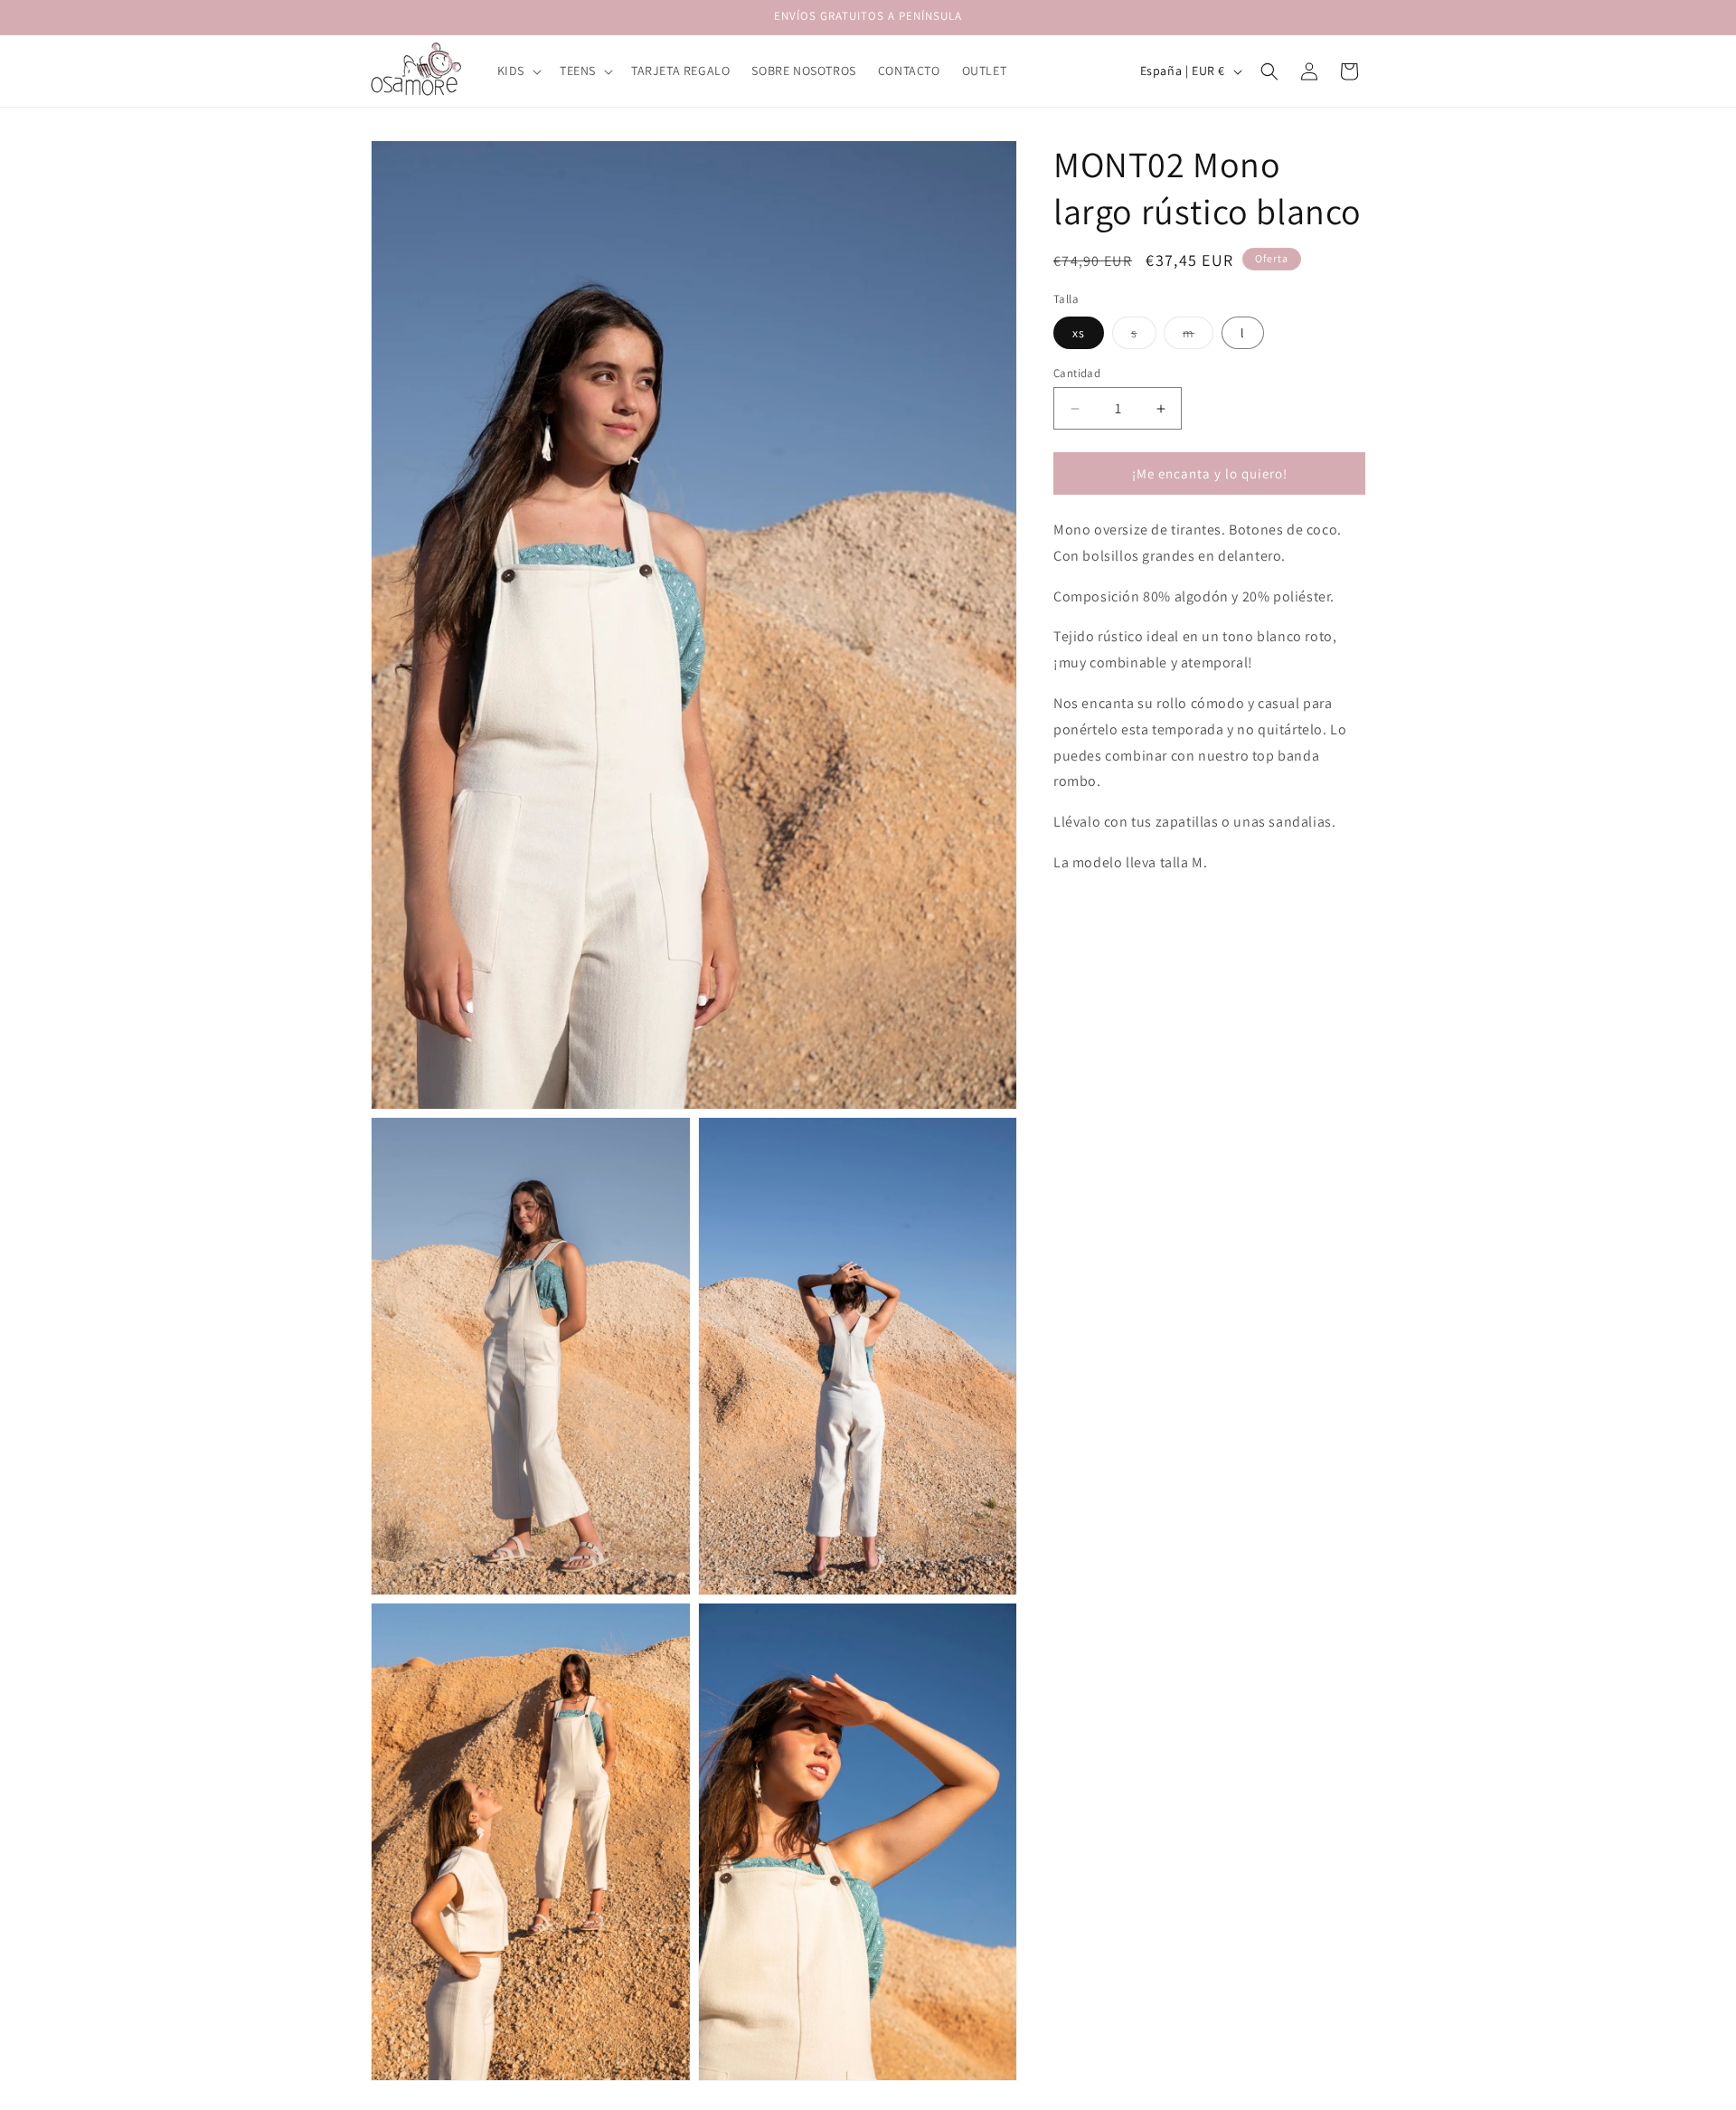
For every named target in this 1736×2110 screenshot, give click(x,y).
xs (1079, 333)
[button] (518, 71)
